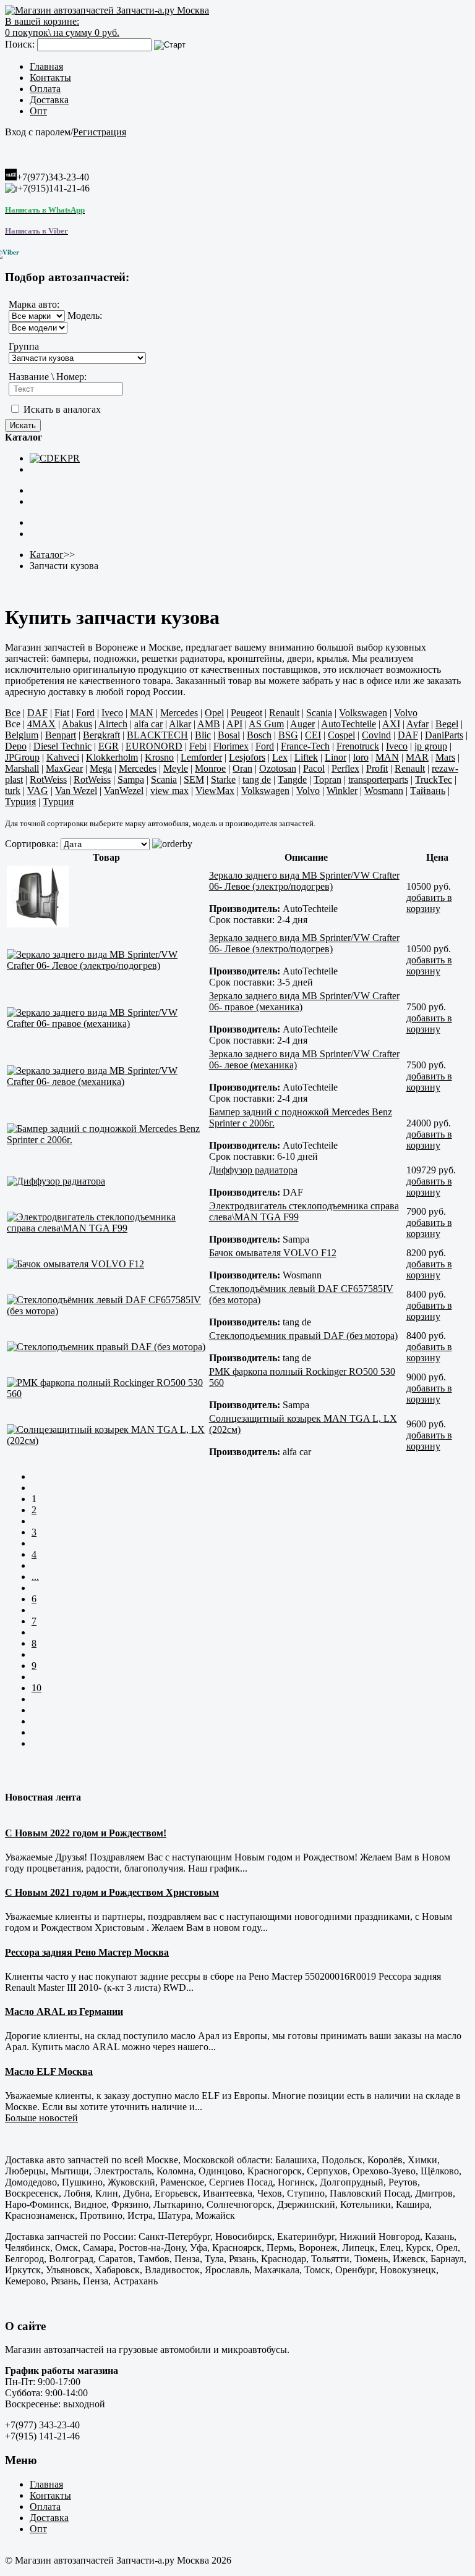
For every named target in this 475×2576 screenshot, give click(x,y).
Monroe (210, 768)
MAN (142, 713)
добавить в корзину (429, 903)
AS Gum (266, 724)
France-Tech (305, 746)
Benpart (61, 735)
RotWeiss (48, 779)
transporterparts (378, 779)
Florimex (231, 746)
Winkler (342, 791)
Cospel (341, 735)
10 (36, 1688)
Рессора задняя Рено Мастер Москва (87, 1952)
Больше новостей (41, 2118)
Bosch (259, 735)
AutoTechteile (349, 724)
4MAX (41, 724)
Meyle (176, 768)
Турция (20, 802)
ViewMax (215, 791)
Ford (85, 713)
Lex (280, 757)
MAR (417, 757)
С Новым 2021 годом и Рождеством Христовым (112, 1892)
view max (169, 791)
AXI (391, 724)
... (35, 1577)
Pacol (314, 768)
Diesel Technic (62, 746)
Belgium (22, 735)
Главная (46, 66)
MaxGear (64, 768)
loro (361, 757)
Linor (336, 757)
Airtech (113, 724)
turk (13, 791)
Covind (376, 735)
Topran (327, 779)
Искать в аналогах (61, 409)
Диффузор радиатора (253, 1170)
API (234, 724)
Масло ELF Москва (49, 2071)
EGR (109, 746)
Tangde (292, 779)
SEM (194, 779)
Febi (198, 746)
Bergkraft (101, 735)
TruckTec (434, 779)
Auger (302, 724)
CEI (313, 735)
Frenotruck (358, 746)
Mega (101, 768)
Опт (38, 111)
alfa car (148, 724)
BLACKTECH (157, 735)
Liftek (306, 757)
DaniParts (444, 735)
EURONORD (154, 746)
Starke (223, 779)
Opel (214, 713)
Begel (447, 724)
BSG (288, 735)
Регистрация (100, 132)
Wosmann (384, 791)
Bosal (229, 735)
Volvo (406, 713)
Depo (16, 746)
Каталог (47, 555)
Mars (445, 757)
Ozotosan (278, 768)
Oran (242, 768)
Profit (377, 768)
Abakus (77, 724)
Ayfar (417, 724)
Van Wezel (76, 791)
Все (13, 713)
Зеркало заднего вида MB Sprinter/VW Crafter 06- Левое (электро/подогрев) (304, 881)
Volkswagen (363, 713)
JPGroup (22, 757)
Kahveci (63, 757)
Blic (203, 735)
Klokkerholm (112, 757)
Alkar (180, 724)
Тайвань (428, 791)
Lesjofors (247, 757)
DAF (37, 713)
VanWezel (124, 791)
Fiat (62, 713)
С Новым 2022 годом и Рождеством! (86, 1833)
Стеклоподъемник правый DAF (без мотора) (303, 1336)
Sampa (131, 779)
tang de (257, 779)
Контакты (50, 78)
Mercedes (179, 713)
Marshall (22, 768)
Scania (319, 713)
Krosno (159, 757)
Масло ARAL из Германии (64, 2012)
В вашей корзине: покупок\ (62, 27)
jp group (431, 746)
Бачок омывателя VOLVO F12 (273, 1253)
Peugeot (246, 713)
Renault (284, 713)
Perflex (345, 768)
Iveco (112, 713)
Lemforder (201, 757)
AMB (209, 724)
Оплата (45, 89)
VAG (38, 791)
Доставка (49, 100)
